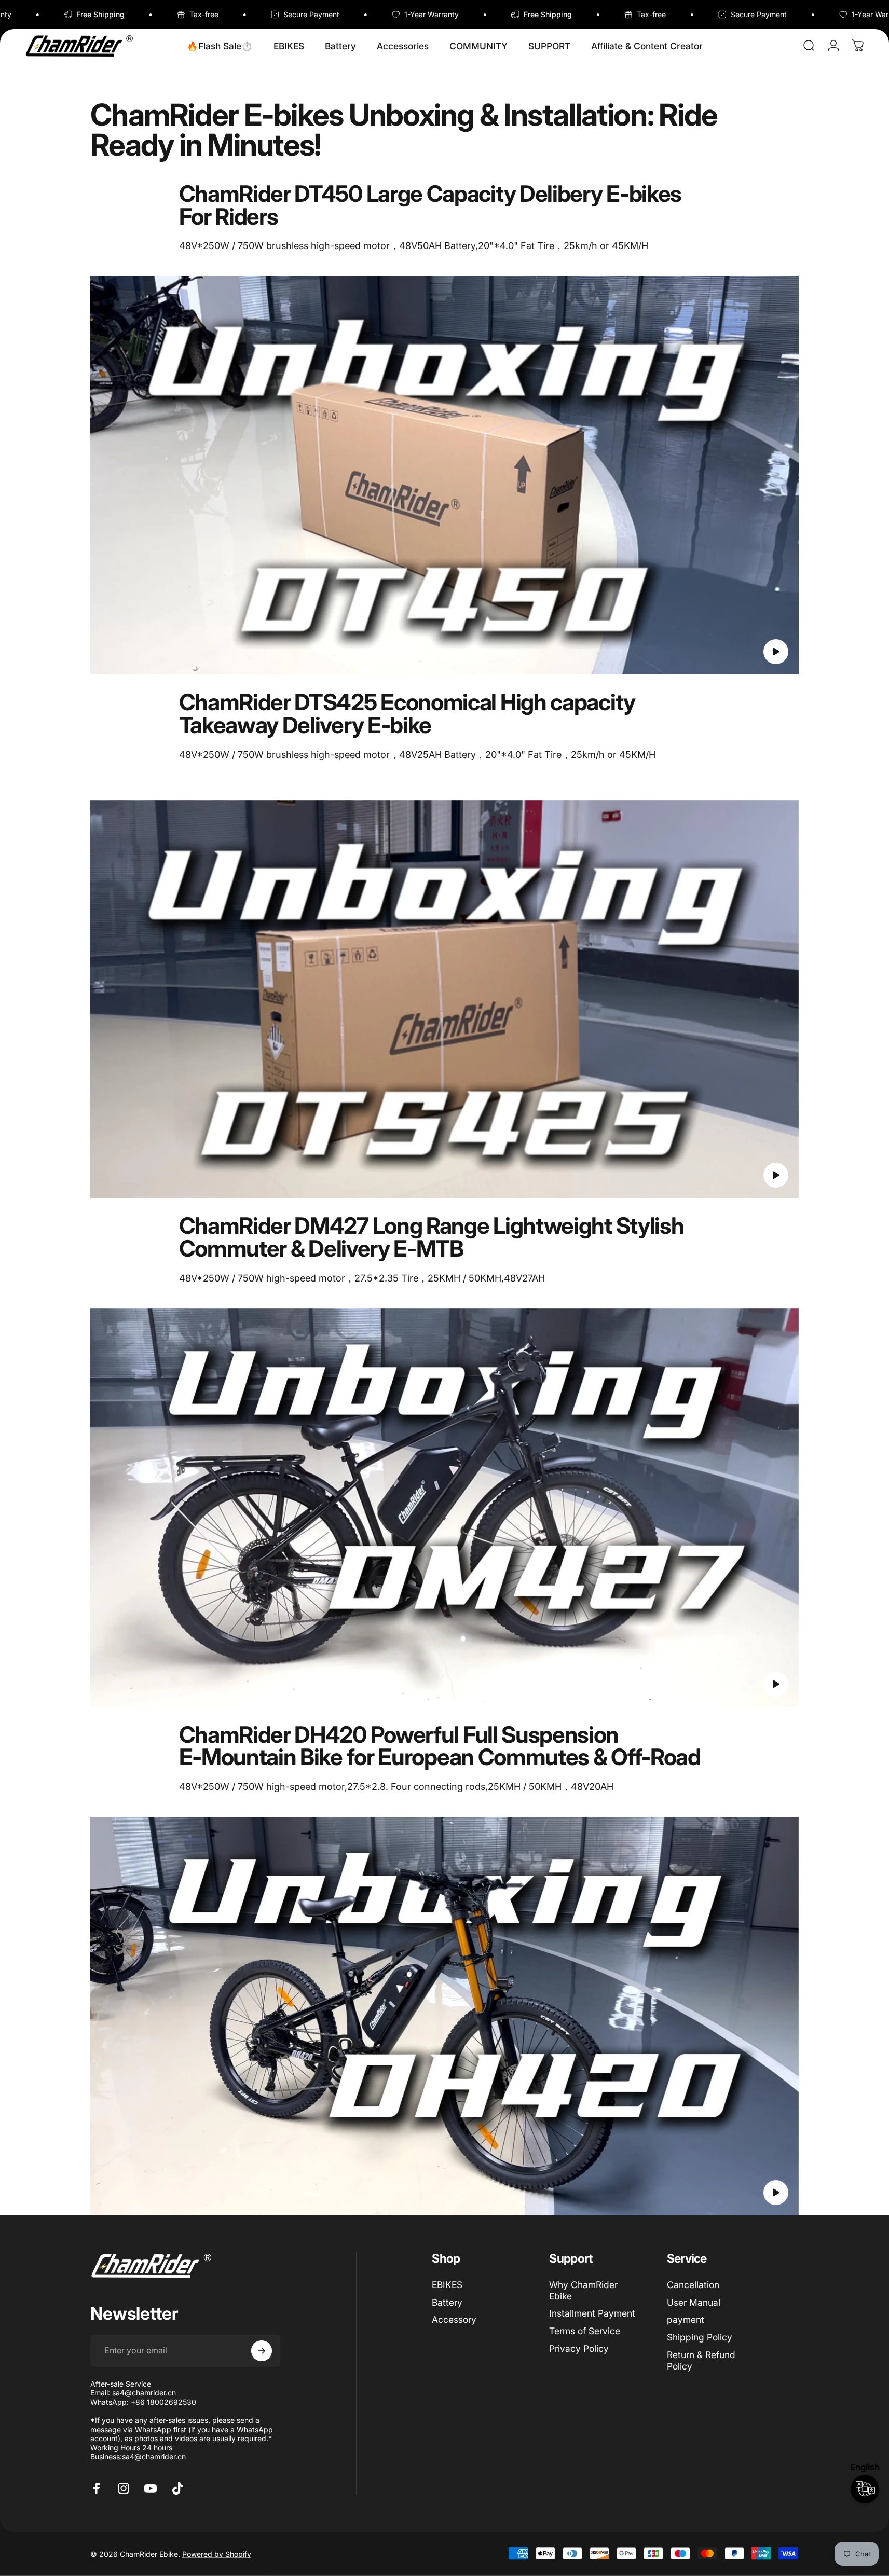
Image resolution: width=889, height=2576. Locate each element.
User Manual (694, 2302)
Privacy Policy (579, 2348)
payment (686, 2319)
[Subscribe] (262, 2351)
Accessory (454, 2319)
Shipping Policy (700, 2337)
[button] (776, 652)
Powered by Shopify (217, 2553)
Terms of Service (585, 2331)
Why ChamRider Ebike (583, 2290)
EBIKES (447, 2285)
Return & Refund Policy (701, 2360)
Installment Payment (592, 2313)
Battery (447, 2302)
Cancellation (693, 2285)
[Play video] (445, 475)
